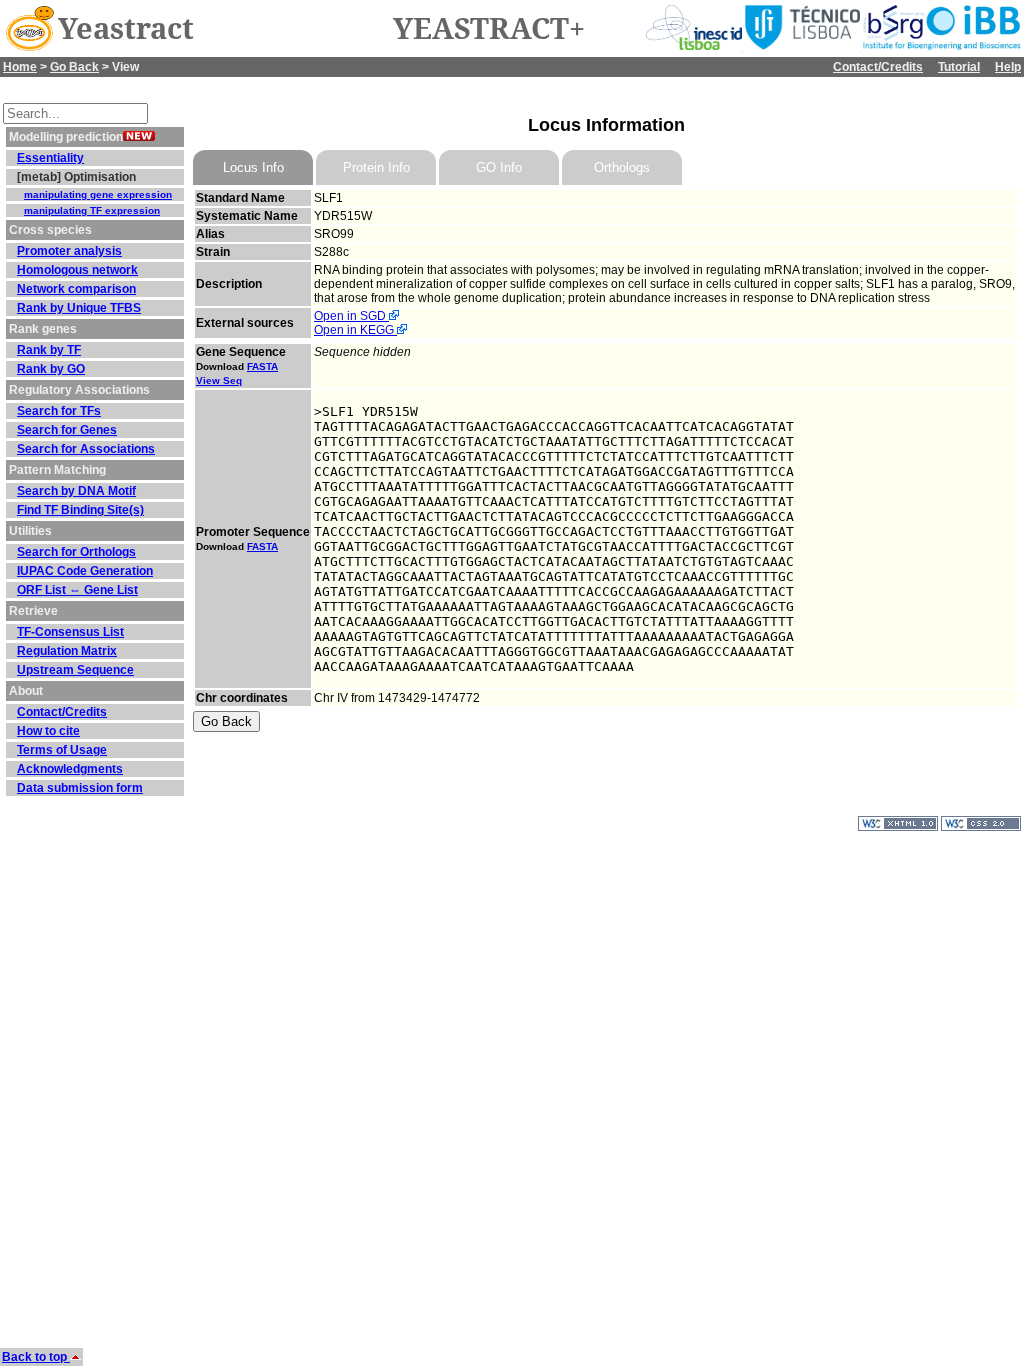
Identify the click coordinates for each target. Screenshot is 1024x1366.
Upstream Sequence (75, 670)
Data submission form (80, 788)
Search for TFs (59, 411)
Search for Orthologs (76, 552)
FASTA (262, 366)
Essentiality (50, 158)
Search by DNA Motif (76, 491)
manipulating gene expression (98, 194)
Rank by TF (49, 350)
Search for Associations (86, 449)
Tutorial (959, 67)
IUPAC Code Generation (85, 571)
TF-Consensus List (70, 632)
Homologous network (77, 270)
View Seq (219, 380)
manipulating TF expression (92, 210)
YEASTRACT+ (489, 29)
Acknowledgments (70, 769)
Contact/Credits (878, 67)
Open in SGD (351, 316)
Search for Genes (67, 430)
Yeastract (126, 29)
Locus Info (253, 167)
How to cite (48, 731)
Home (20, 67)
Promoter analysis (69, 251)
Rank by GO (51, 369)
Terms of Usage (62, 750)
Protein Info (376, 167)
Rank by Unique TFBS (79, 308)
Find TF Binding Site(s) (80, 510)
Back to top (36, 1357)
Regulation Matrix (67, 651)
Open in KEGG (355, 330)
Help (1008, 67)
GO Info (499, 167)
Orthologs (622, 167)
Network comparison (76, 289)
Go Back (74, 67)
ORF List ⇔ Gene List (77, 590)
